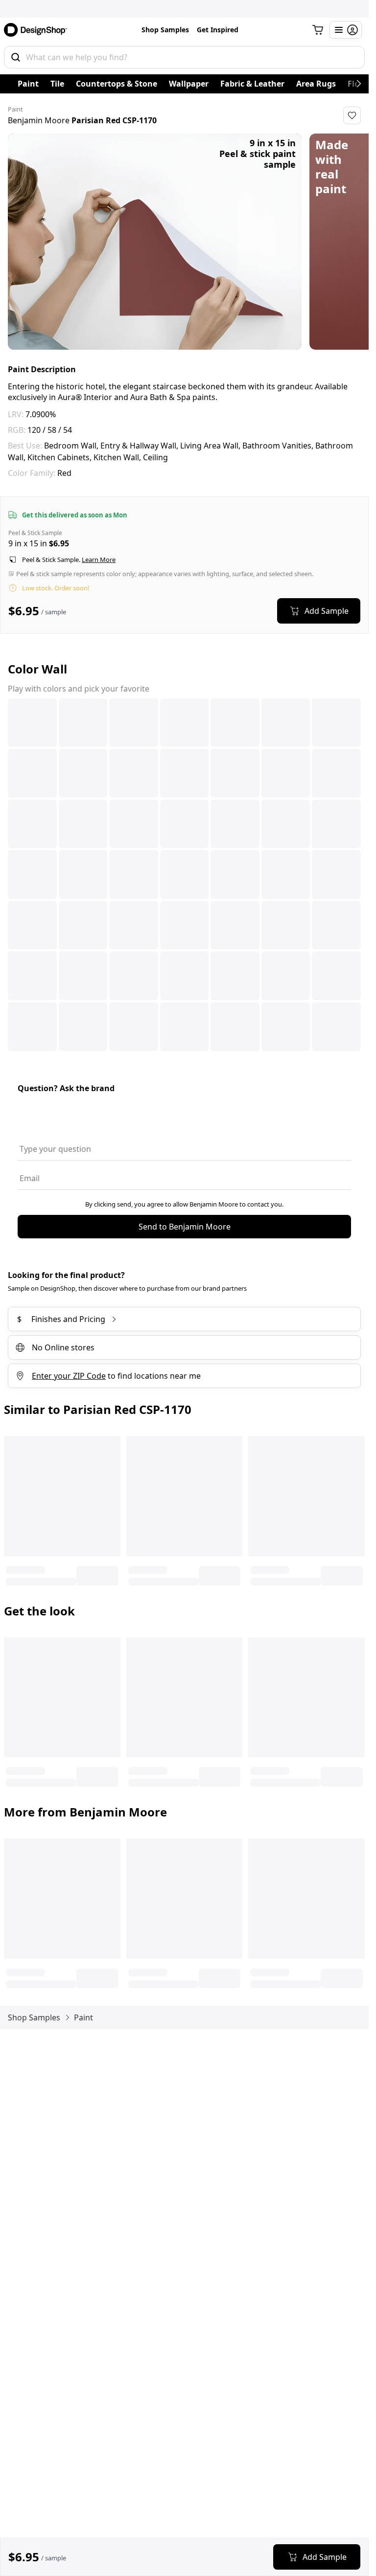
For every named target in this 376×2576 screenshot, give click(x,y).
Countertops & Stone (117, 84)
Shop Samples (165, 30)
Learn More (99, 560)
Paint (28, 84)
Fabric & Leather (252, 84)
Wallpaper (189, 84)
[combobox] (184, 57)
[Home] (39, 30)
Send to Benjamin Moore (185, 1227)
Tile (57, 84)
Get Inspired (218, 30)
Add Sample (327, 611)
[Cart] (318, 30)
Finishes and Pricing (61, 1319)
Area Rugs (316, 84)
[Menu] (346, 30)
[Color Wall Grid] (184, 875)
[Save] (352, 115)
